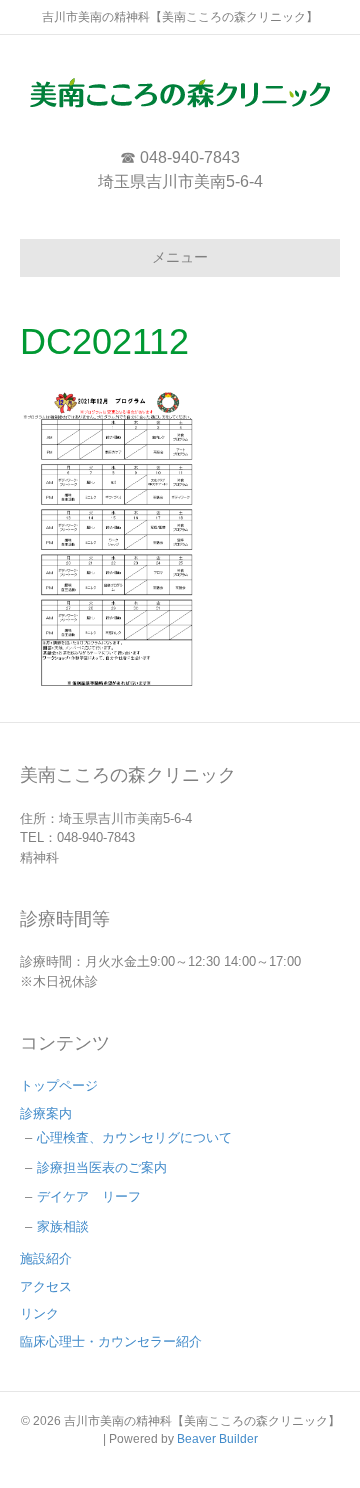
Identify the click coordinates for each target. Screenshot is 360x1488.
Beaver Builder (217, 1439)
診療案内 (46, 1113)
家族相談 (63, 1226)
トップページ (59, 1085)
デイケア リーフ (89, 1196)
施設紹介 (46, 1258)
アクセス (46, 1286)
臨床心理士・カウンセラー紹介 (111, 1341)
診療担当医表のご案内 (102, 1167)
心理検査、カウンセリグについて (134, 1137)
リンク (39, 1313)
